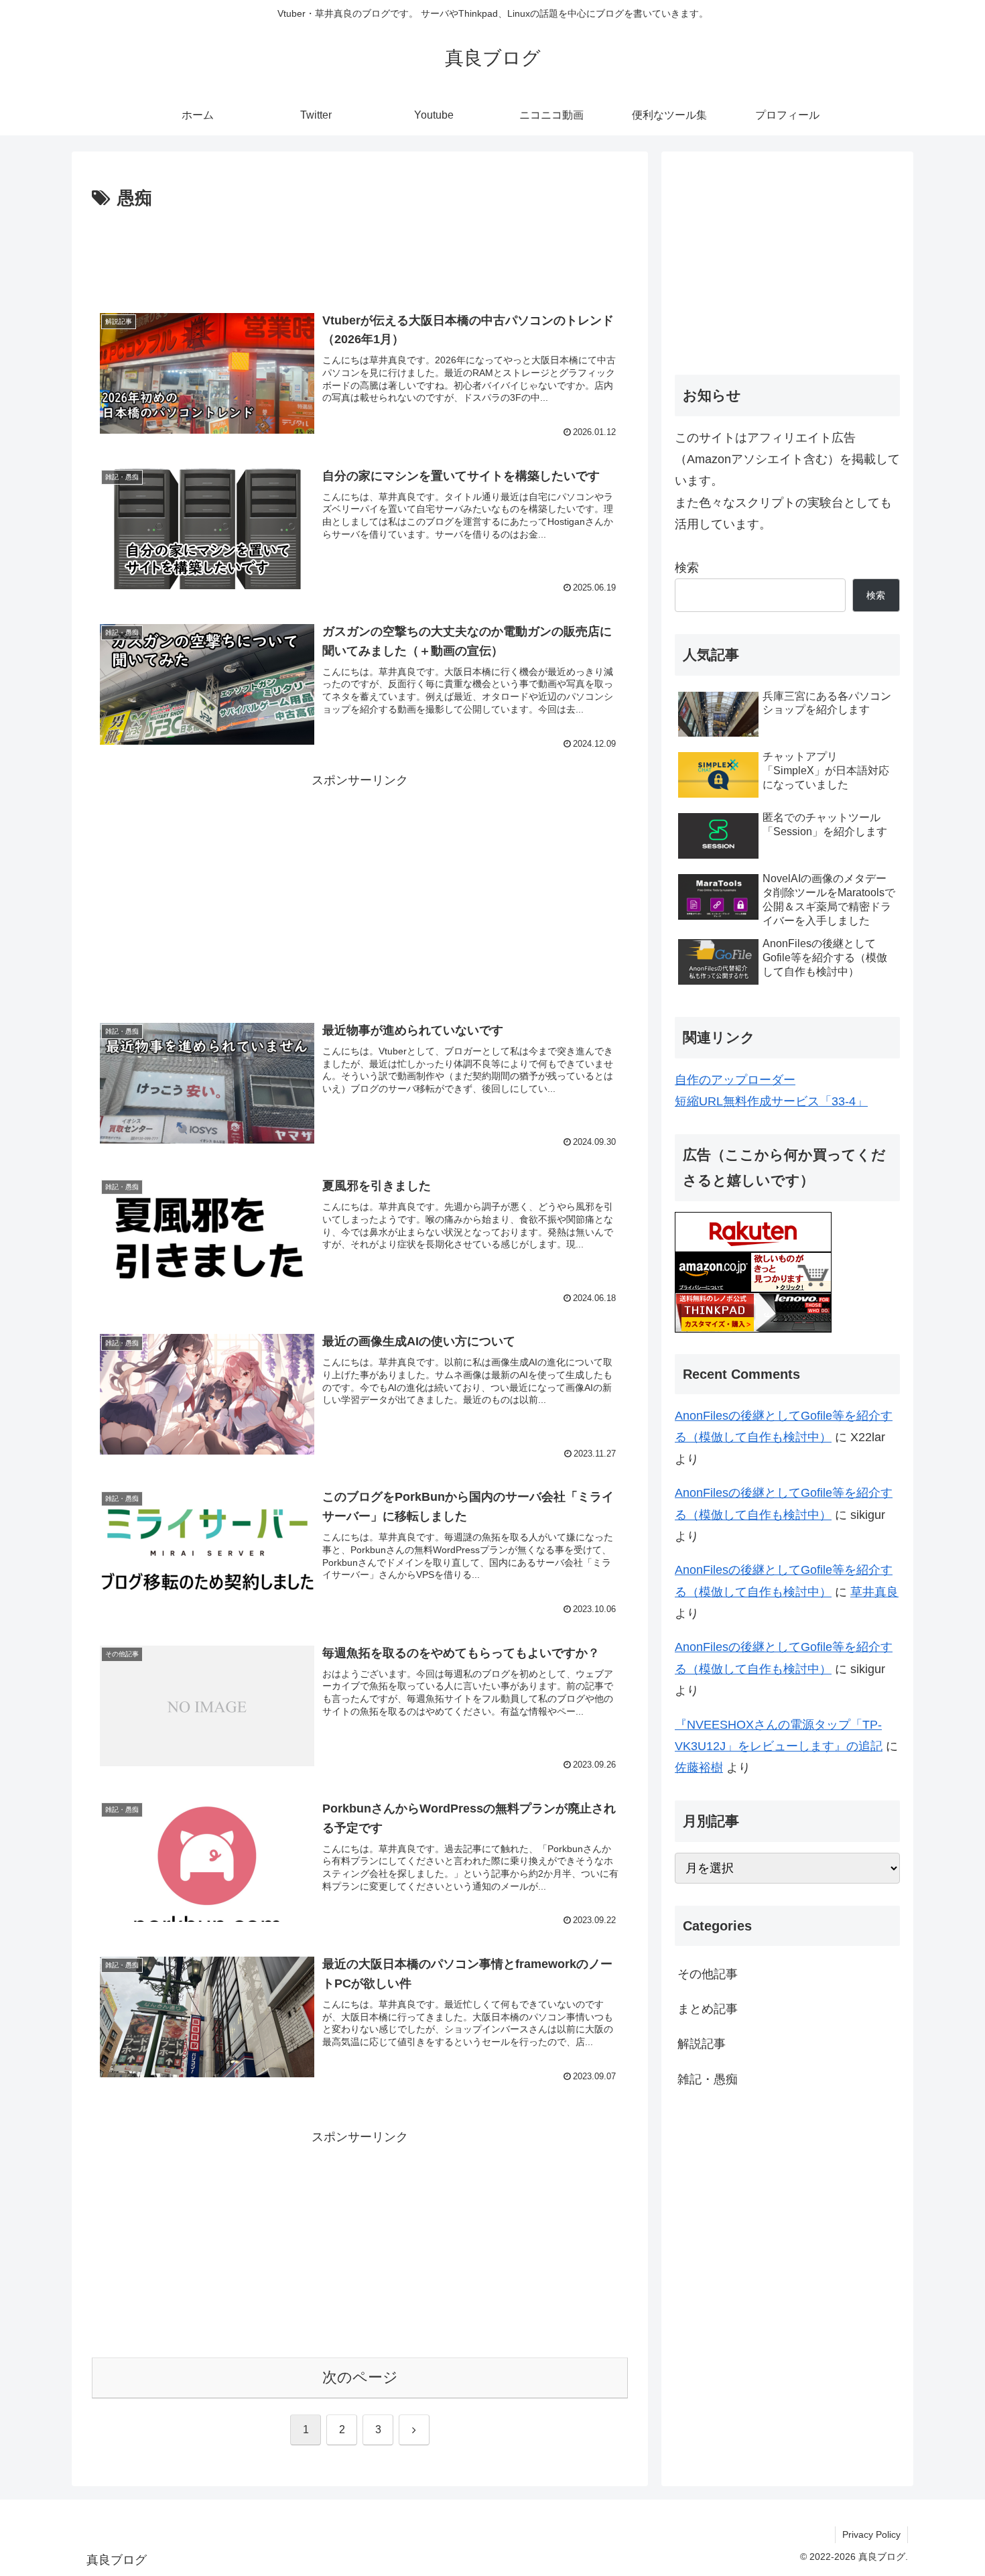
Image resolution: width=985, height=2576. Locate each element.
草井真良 (874, 1592)
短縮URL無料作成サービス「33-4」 (771, 1101)
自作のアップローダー (735, 1080)
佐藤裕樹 (699, 1768)
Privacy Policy (871, 2534)
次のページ (360, 2377)
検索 (687, 568)
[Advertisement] (360, 251)
